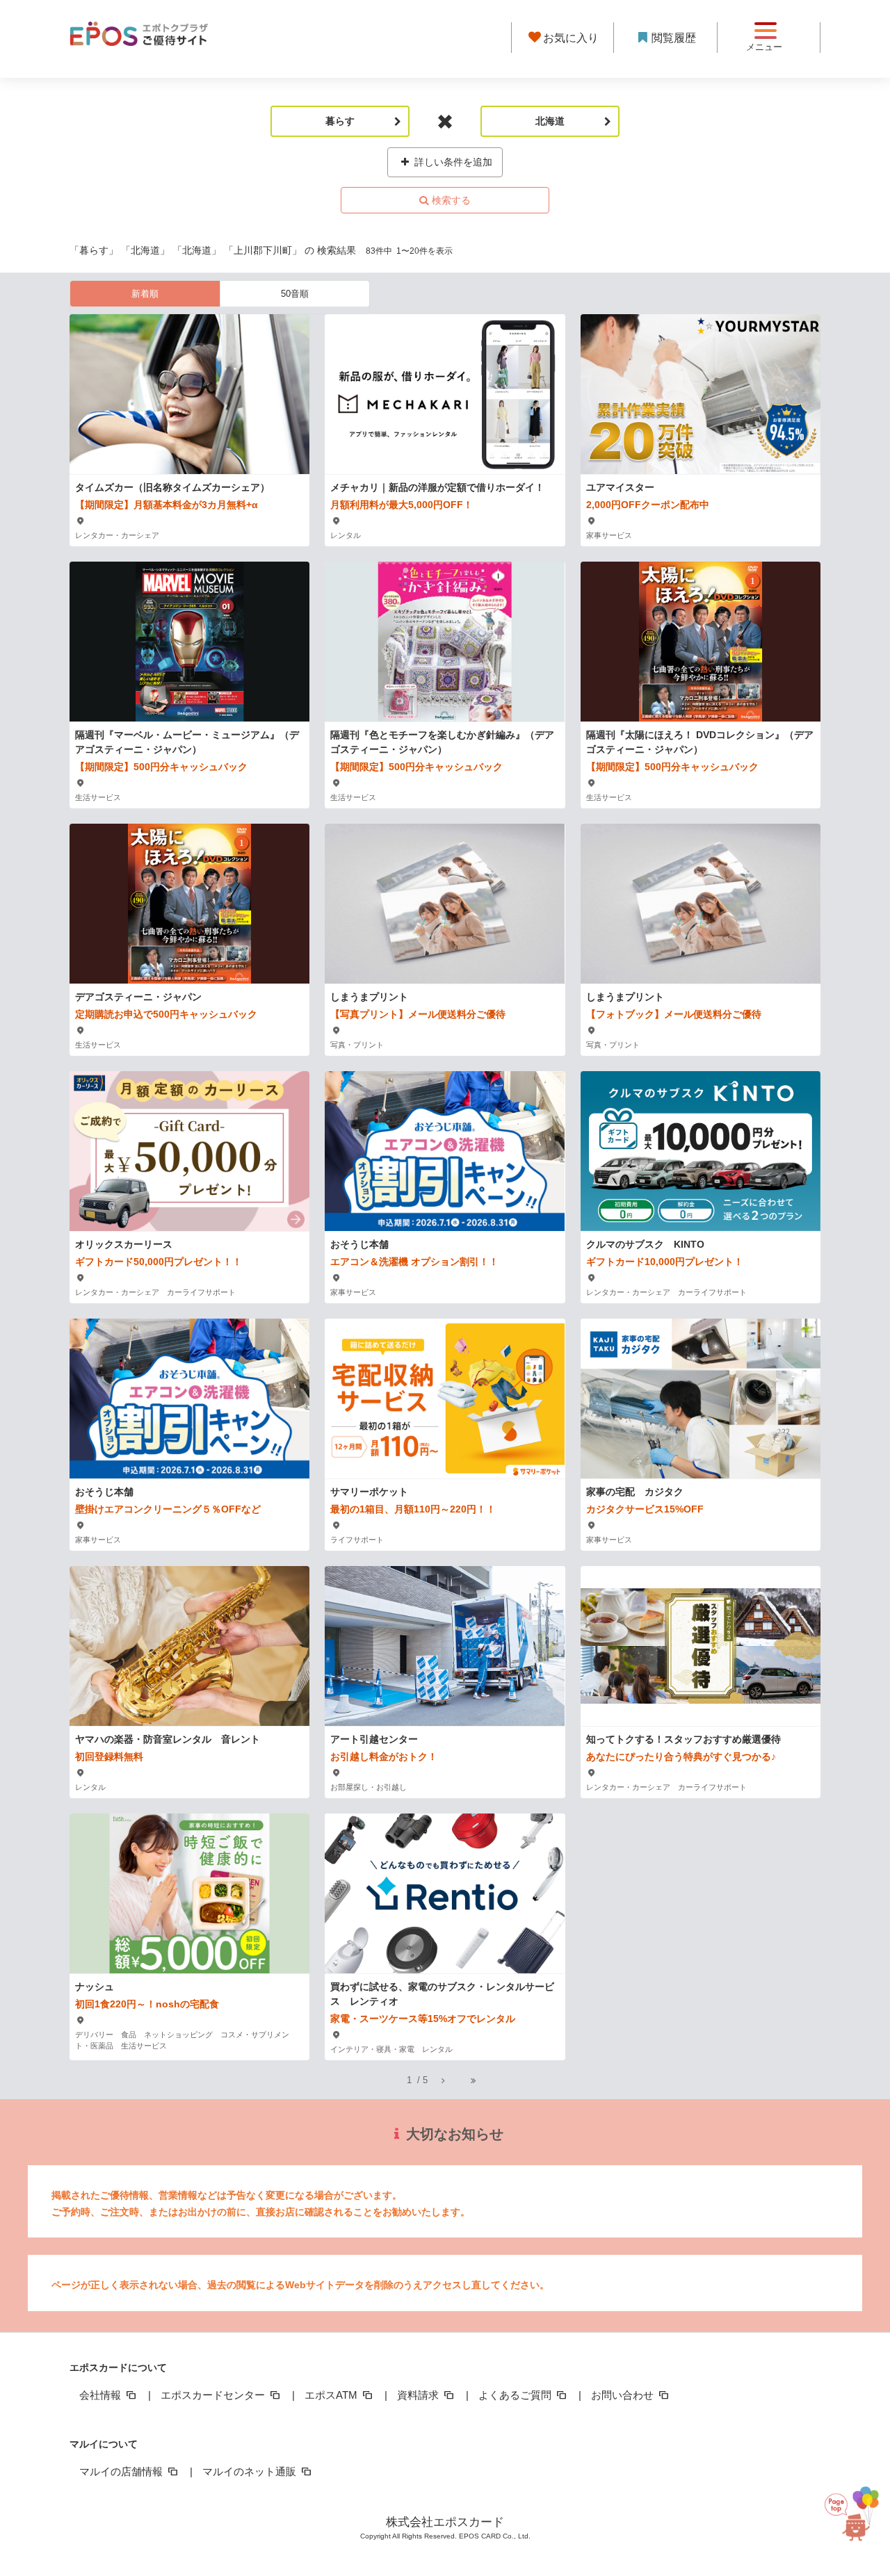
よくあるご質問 (516, 2395)
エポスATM (332, 2395)
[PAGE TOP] (850, 2507)
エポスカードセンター (214, 2395)
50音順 (295, 294)
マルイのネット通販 (251, 2471)
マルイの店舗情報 (122, 2471)
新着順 (145, 294)
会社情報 (102, 2395)
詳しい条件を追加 (452, 162)
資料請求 (419, 2395)
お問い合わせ (624, 2395)
